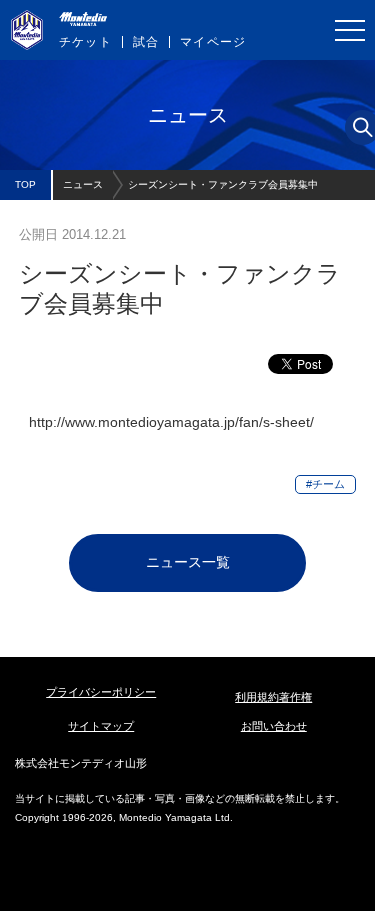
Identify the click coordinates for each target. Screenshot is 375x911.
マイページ (213, 42)
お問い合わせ (274, 726)
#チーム (325, 484)
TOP (25, 184)
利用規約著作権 (273, 697)
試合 (146, 42)
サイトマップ (101, 726)
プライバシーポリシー (101, 692)
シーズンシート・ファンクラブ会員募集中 (223, 184)
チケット (85, 42)
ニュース (83, 184)
